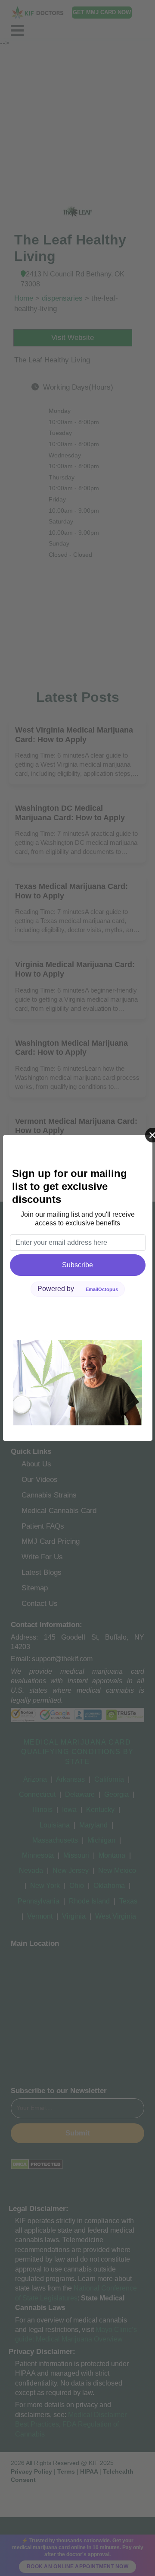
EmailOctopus (102, 1289)
